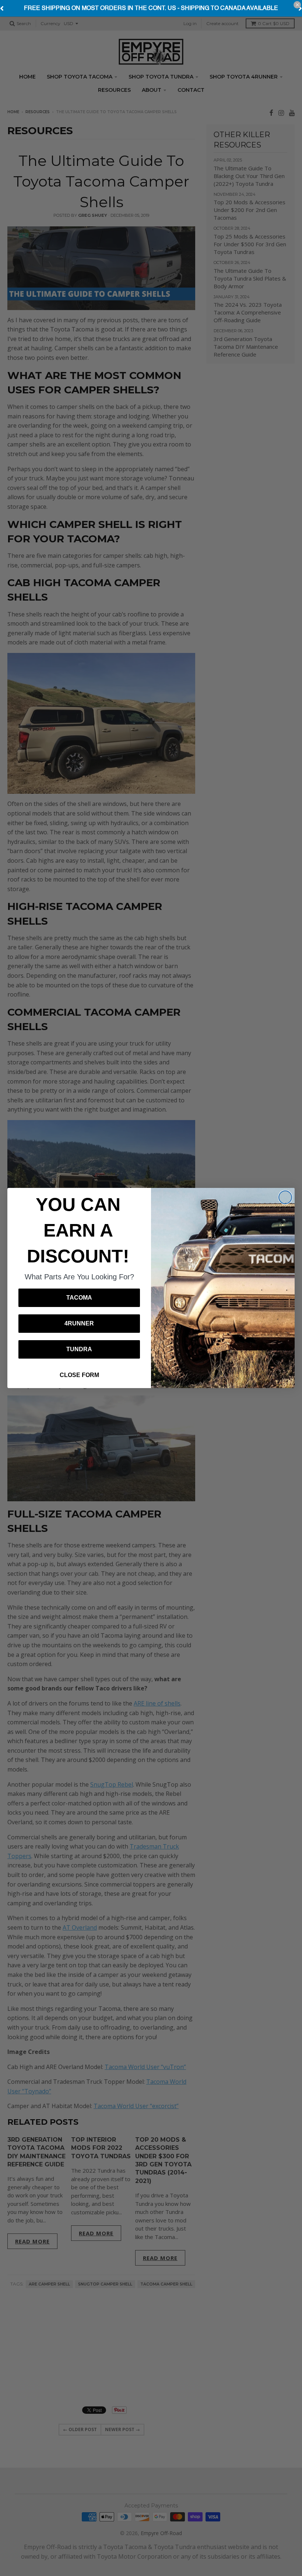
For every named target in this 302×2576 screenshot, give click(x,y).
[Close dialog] (285, 1197)
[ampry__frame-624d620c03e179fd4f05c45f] (151, 8)
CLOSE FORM (79, 1375)
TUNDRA (79, 1349)
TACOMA (79, 1298)
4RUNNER (79, 1323)
